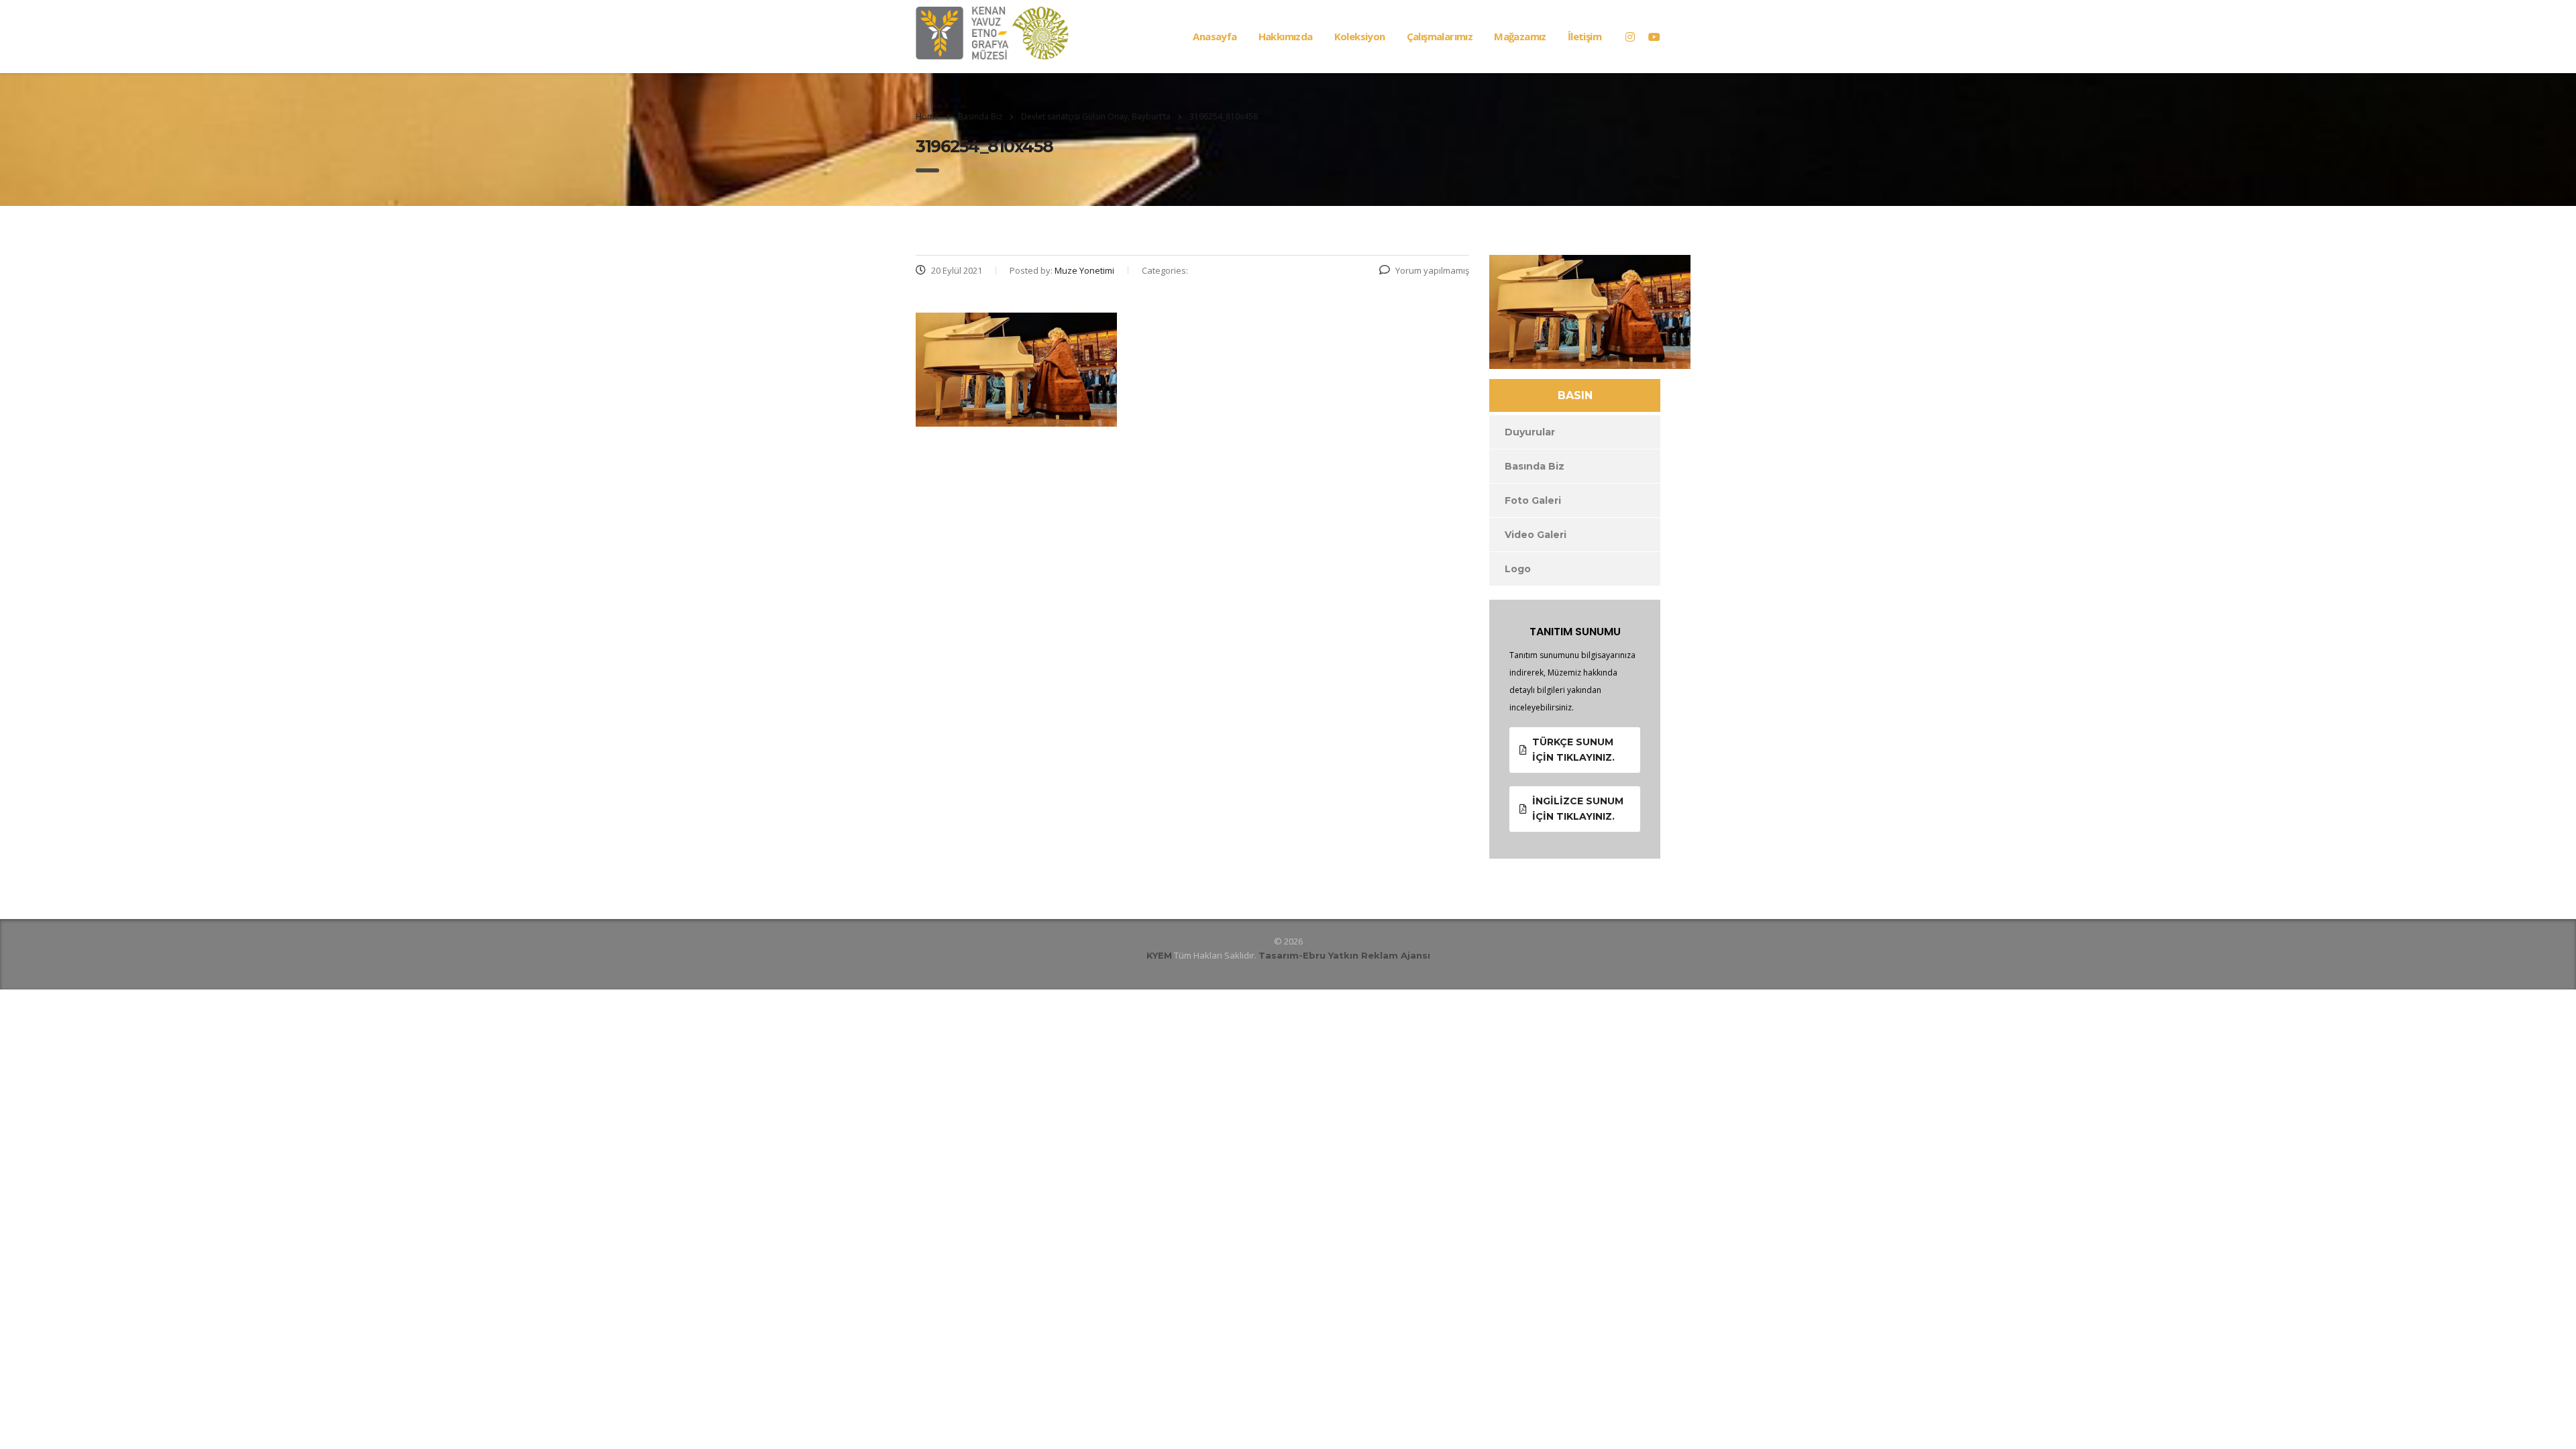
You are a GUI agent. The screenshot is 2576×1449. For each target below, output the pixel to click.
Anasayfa (1215, 36)
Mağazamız (1520, 36)
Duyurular (1530, 432)
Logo (1518, 569)
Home (927, 116)
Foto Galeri (1533, 500)
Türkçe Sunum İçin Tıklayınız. (1573, 750)
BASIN (1575, 395)
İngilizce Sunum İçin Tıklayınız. (1578, 809)
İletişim (1585, 36)
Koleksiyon (1360, 36)
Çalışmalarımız (1440, 36)
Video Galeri (1536, 535)
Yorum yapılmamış (1432, 270)
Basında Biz (1535, 466)
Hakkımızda (1286, 36)
